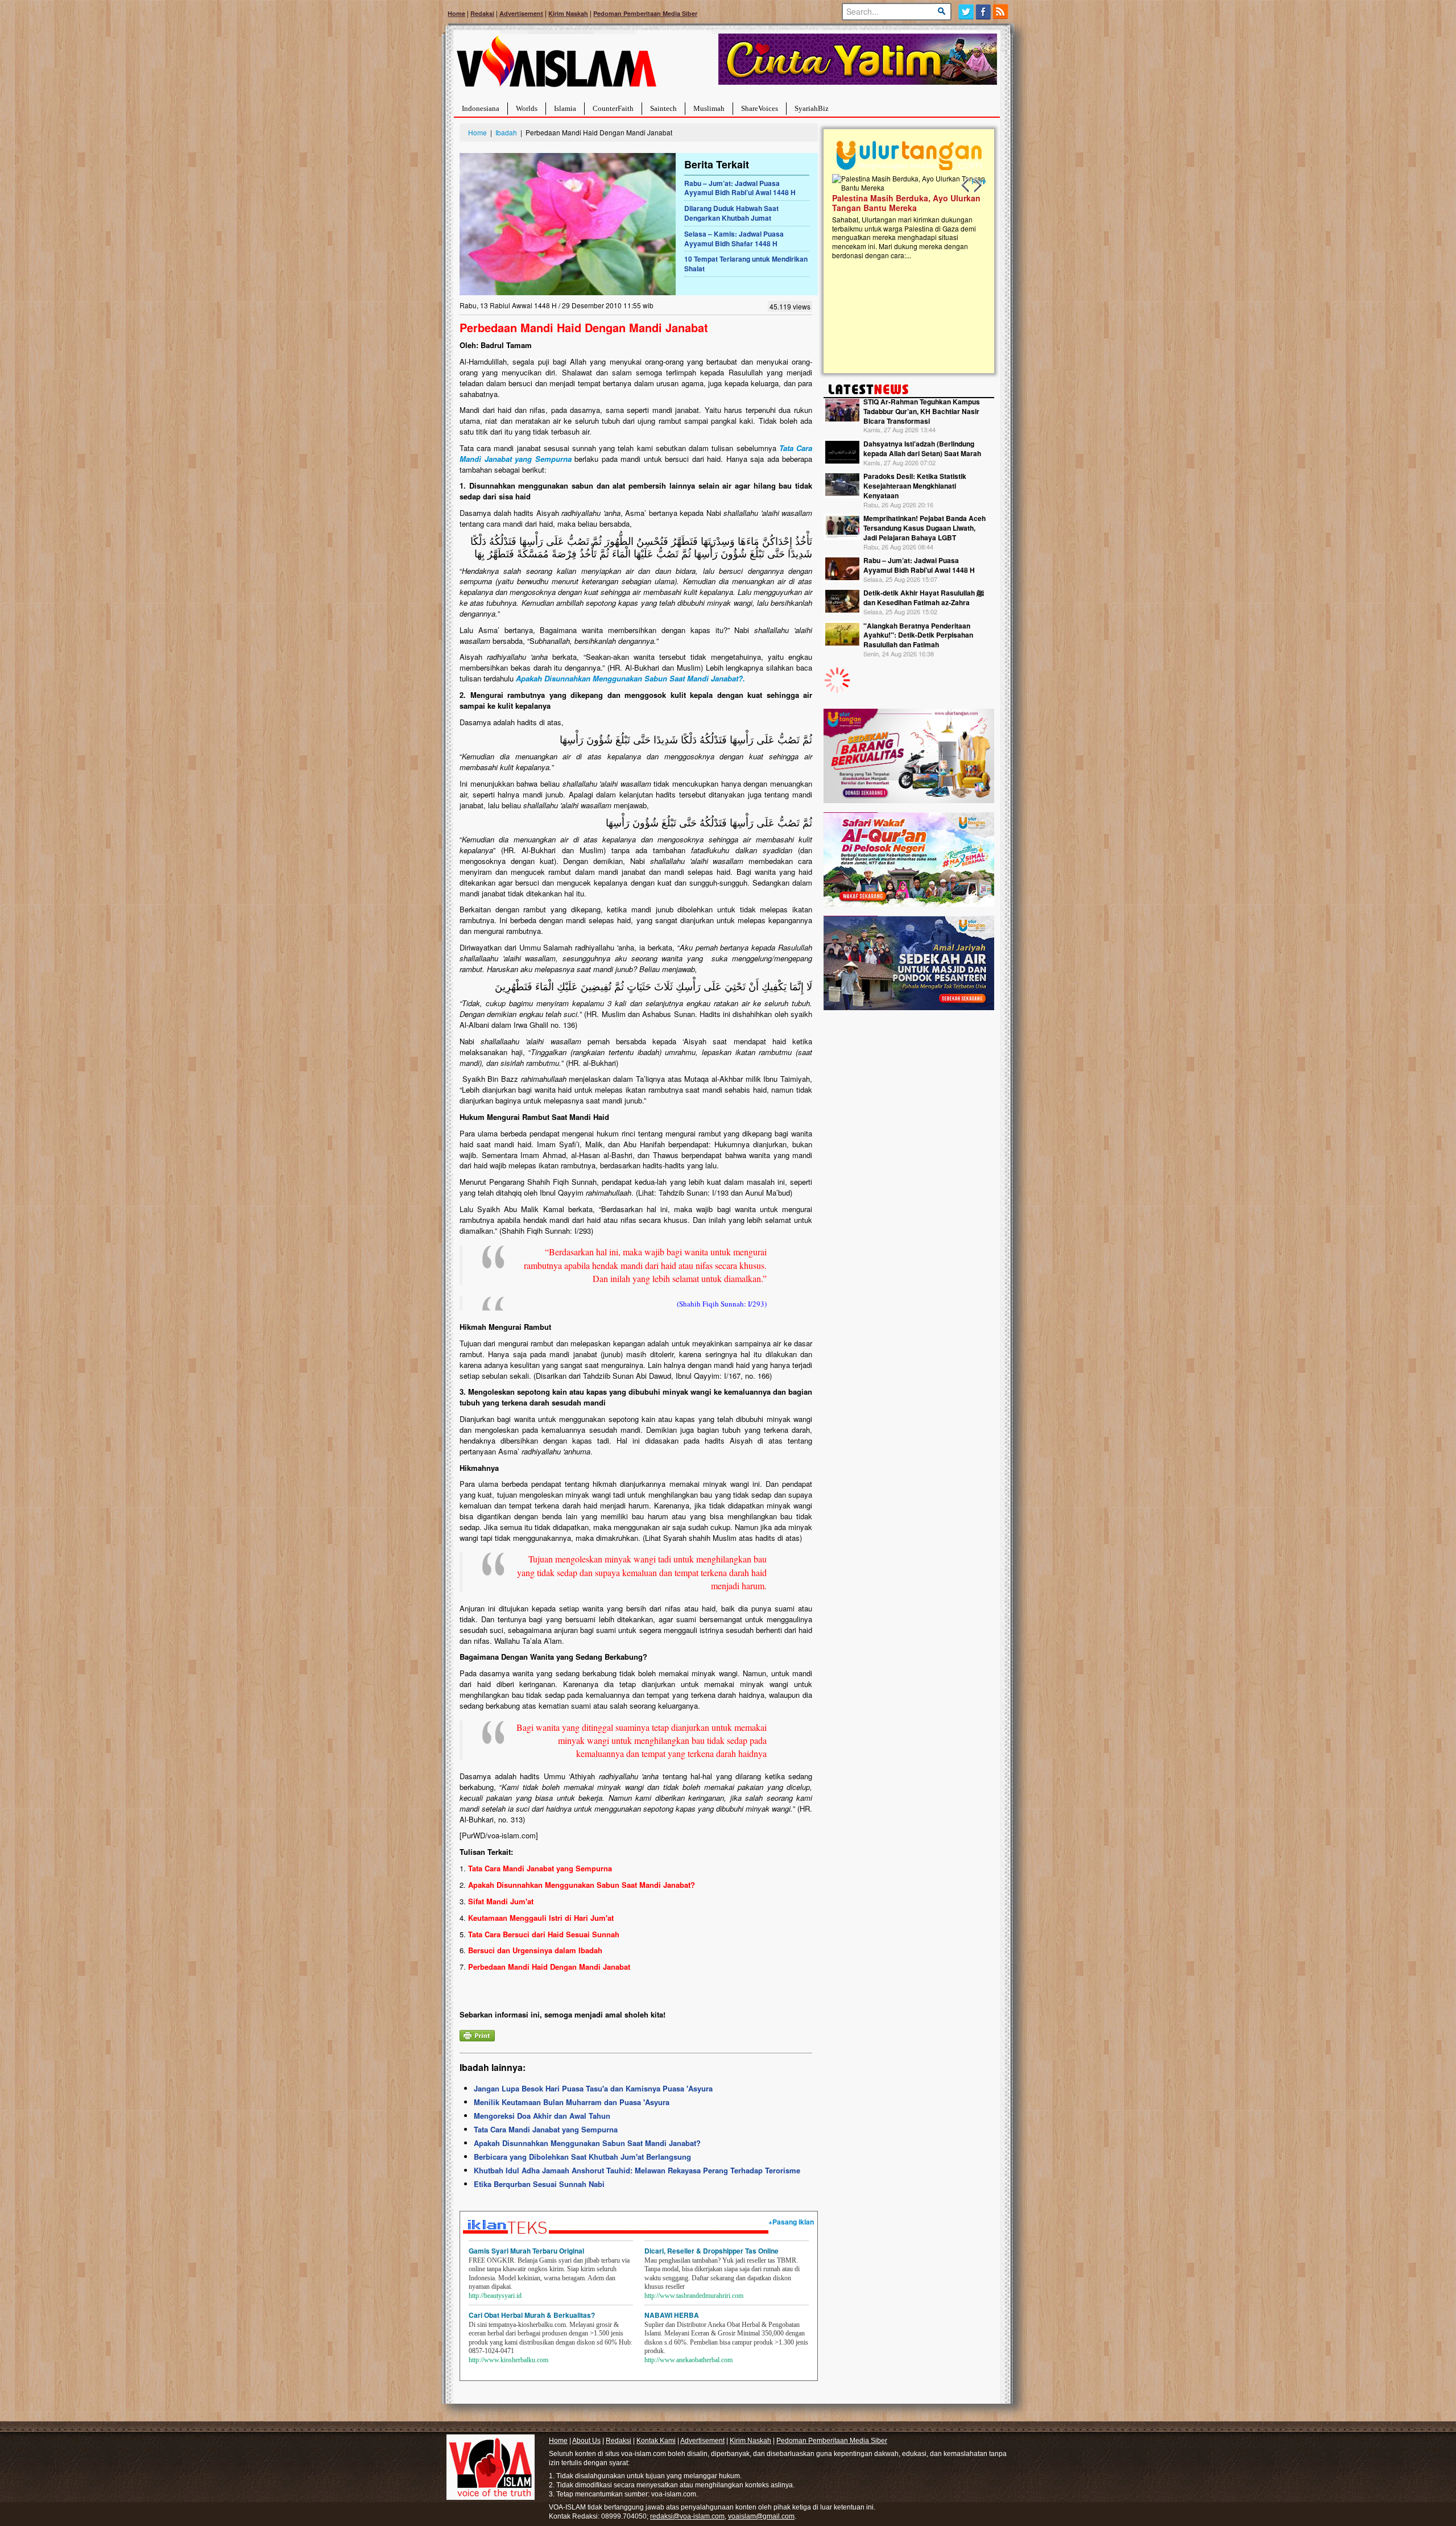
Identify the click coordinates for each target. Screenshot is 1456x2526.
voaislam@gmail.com (761, 2516)
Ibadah (506, 132)
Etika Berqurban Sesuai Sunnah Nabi (539, 2184)
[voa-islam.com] (556, 66)
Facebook (984, 12)
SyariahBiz (812, 108)
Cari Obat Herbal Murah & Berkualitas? (532, 2315)
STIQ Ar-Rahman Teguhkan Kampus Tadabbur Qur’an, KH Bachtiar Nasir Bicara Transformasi (922, 411)
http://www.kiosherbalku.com (508, 2360)
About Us (586, 2441)
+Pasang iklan (791, 2222)
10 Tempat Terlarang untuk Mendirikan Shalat (746, 264)
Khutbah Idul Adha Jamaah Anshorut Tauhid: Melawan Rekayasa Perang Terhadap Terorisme (637, 2170)
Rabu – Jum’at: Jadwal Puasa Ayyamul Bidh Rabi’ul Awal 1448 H (740, 188)
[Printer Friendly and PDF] (477, 2034)
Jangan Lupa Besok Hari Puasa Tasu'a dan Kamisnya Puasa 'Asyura (593, 2088)
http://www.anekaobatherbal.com (688, 2360)
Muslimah (709, 108)
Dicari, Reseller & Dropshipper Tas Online (712, 2251)
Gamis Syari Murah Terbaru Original (526, 2251)
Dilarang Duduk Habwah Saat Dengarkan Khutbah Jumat (731, 213)
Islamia (565, 108)
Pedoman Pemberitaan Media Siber (645, 13)
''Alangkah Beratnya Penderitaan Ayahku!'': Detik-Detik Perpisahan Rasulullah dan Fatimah (918, 635)
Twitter (966, 12)
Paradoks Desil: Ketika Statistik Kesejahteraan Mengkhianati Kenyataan (915, 486)
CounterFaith (613, 108)
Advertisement (521, 13)
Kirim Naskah (568, 13)
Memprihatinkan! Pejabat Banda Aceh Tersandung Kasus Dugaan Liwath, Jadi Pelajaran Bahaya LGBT (925, 528)
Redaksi (482, 13)
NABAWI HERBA (672, 2315)
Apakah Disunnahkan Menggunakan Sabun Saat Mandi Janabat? (587, 2143)
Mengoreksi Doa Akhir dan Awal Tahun (542, 2116)
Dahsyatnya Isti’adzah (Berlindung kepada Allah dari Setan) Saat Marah (922, 448)
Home (456, 13)
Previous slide (966, 185)
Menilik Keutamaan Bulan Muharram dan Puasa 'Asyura (572, 2102)
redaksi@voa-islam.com (687, 2516)
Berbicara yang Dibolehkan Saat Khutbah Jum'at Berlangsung (582, 2157)
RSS (1001, 12)
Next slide (977, 185)
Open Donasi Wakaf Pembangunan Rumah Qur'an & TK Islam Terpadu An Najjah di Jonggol (905, 217)
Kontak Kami (656, 2441)
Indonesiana (481, 108)
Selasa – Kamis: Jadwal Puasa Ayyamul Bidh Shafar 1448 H (734, 239)
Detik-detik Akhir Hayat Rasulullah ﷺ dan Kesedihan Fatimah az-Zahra (924, 598)
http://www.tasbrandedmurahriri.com (694, 2296)
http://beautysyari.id (495, 2296)
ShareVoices (760, 108)
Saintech (663, 108)
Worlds (527, 108)
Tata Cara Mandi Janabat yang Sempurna (546, 2129)
